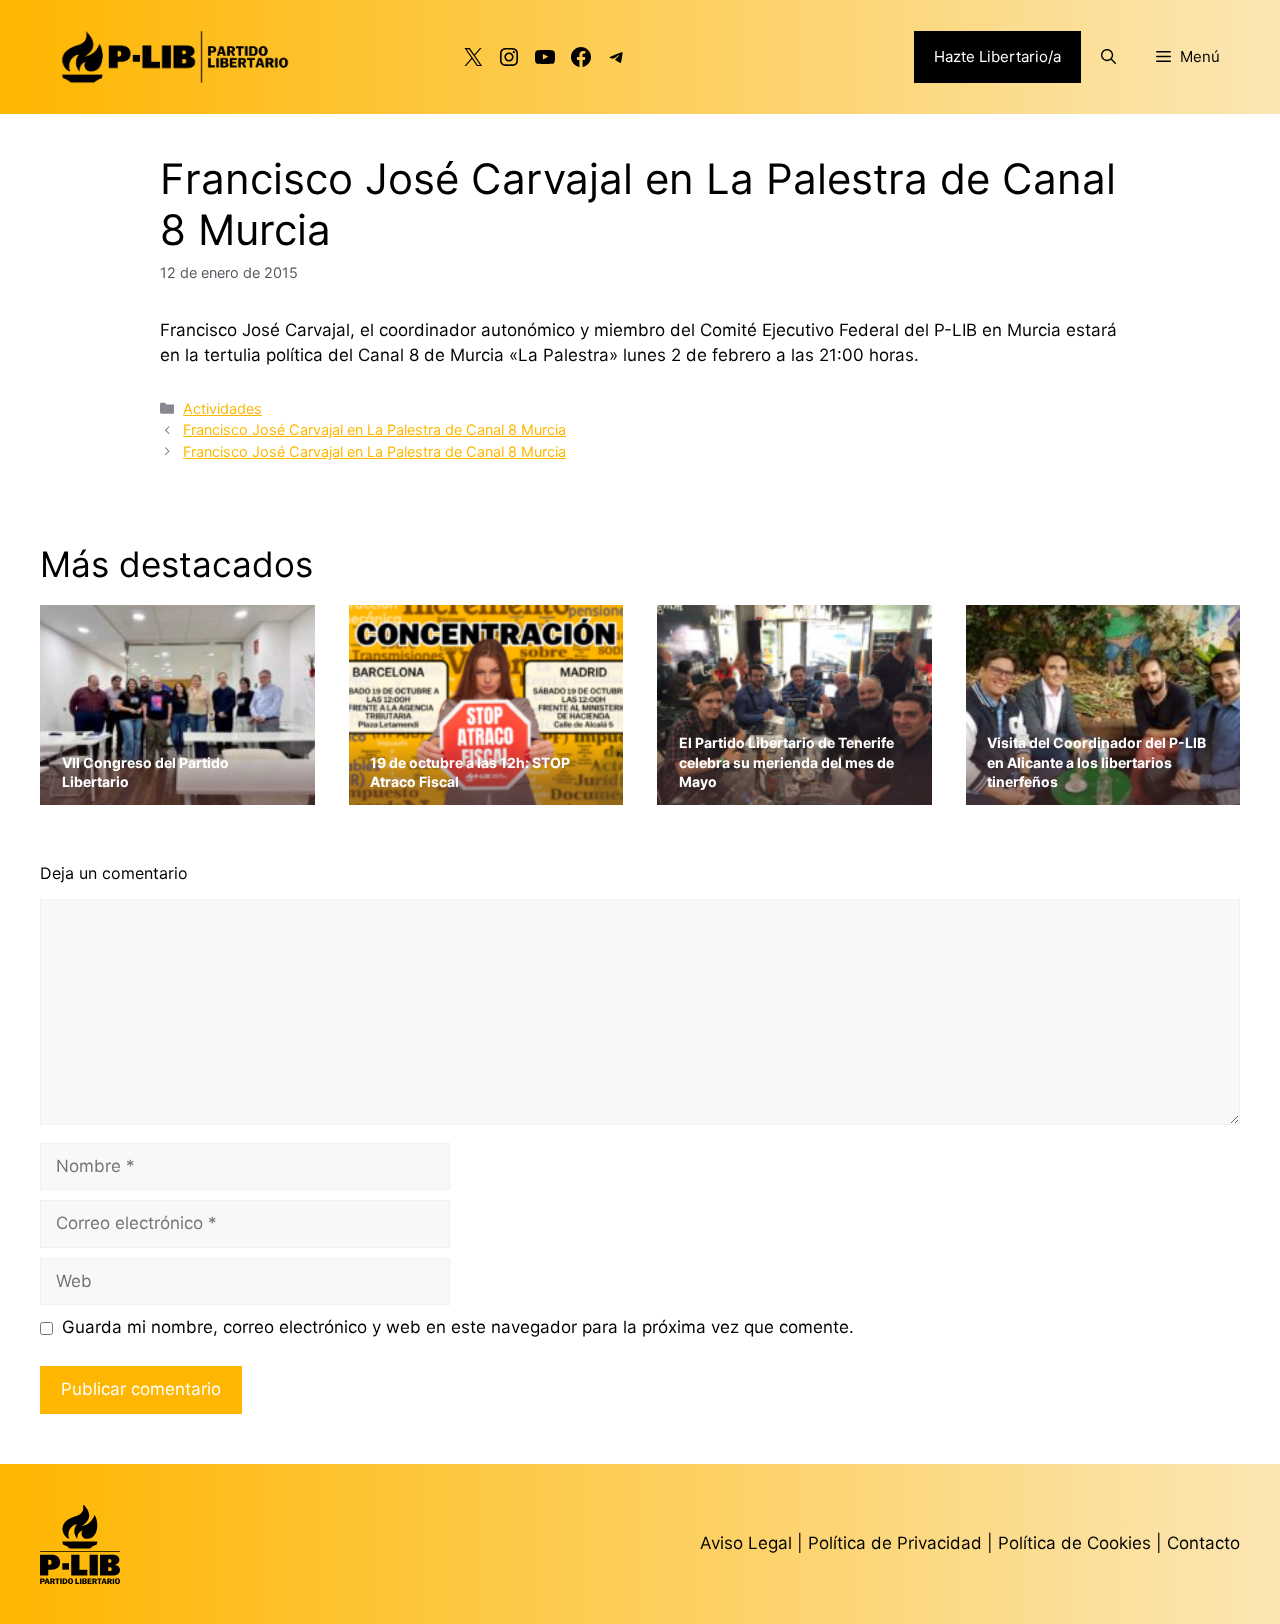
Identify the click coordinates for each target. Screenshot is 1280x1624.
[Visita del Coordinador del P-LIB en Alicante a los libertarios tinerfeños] (1103, 791)
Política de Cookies (1074, 1543)
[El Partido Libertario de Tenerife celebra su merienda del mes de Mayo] (794, 791)
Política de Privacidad (897, 1543)
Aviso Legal (746, 1543)
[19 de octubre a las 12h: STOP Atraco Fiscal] (486, 791)
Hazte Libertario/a (997, 56)
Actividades (222, 408)
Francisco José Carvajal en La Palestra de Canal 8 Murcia (374, 429)
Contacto (1203, 1543)
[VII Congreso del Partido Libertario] (177, 791)
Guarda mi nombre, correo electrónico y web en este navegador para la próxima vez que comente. (458, 1327)
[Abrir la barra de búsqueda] (1108, 57)
